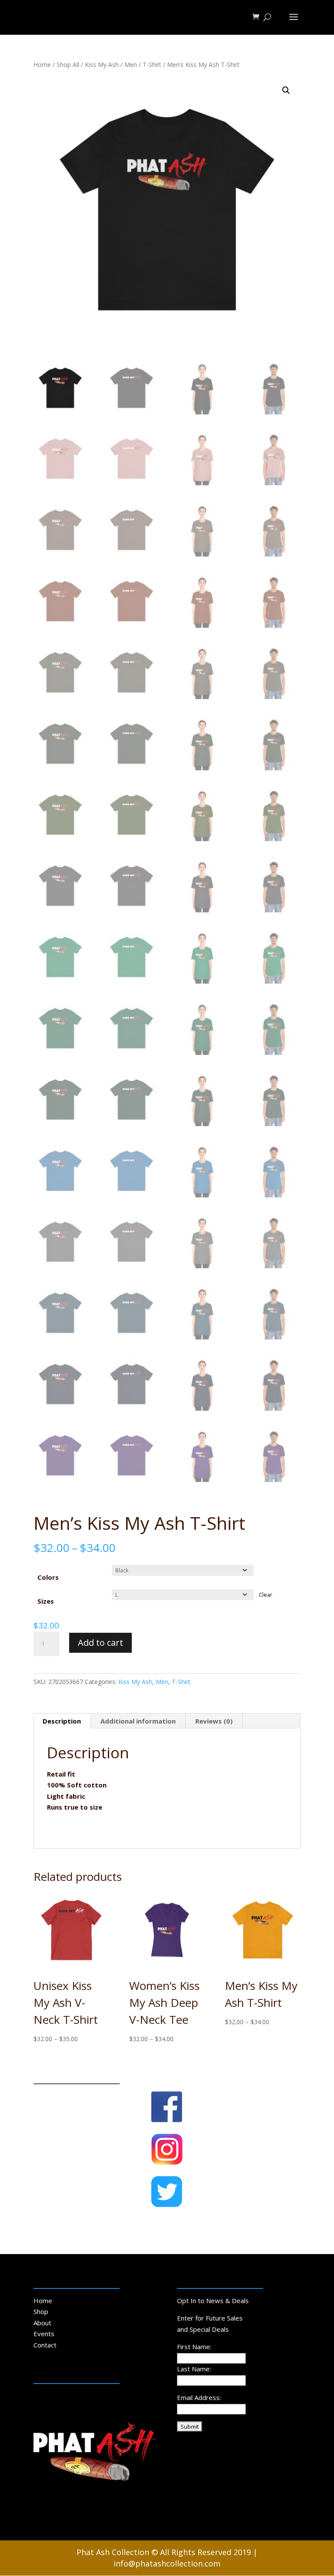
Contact (45, 2345)
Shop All (68, 65)
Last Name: (194, 2369)
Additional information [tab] (138, 1721)
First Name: (194, 2347)
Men (131, 65)
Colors (48, 1577)
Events (44, 2334)
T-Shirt (152, 65)
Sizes (46, 1601)
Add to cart (100, 1643)
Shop (41, 2311)
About (42, 2323)
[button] (286, 90)
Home (42, 65)
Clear (266, 1595)
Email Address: (199, 2397)
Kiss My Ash (102, 65)
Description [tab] (62, 1721)
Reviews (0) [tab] (214, 1721)
